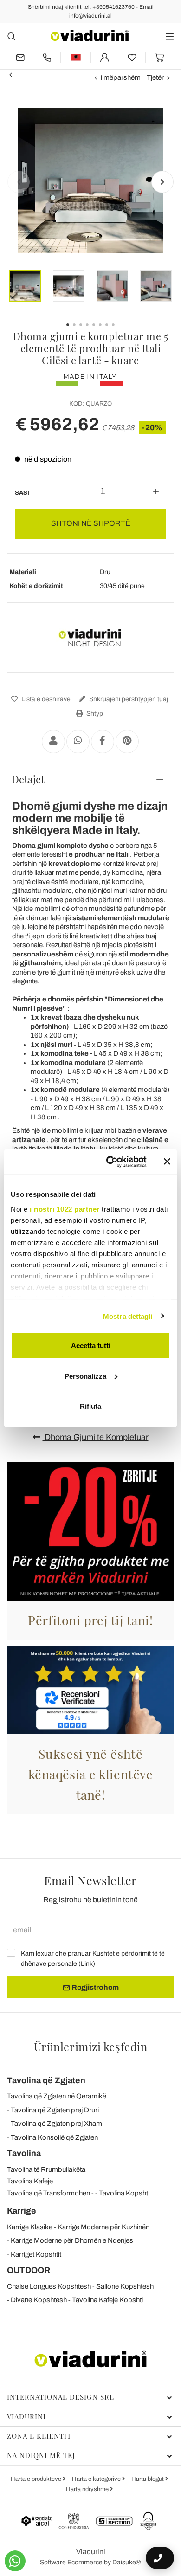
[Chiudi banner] (167, 1162)
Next (162, 182)
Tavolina (24, 2153)
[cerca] (11, 36)
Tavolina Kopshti (124, 2193)
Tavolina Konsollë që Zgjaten (54, 2137)
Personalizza (85, 1376)
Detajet (28, 779)
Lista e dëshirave (45, 699)
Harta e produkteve (37, 2479)
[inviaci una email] (20, 57)
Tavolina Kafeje (30, 2181)
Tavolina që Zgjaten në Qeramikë (57, 2096)
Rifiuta (90, 1406)
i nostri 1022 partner (65, 1209)
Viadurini (26, 2416)
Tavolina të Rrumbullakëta (46, 2169)
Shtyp (94, 713)
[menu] (170, 36)
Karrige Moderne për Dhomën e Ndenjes (72, 2240)
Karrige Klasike (30, 2227)
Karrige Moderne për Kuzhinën (103, 2227)
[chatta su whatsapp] (15, 2561)
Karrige (22, 2211)
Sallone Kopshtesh (125, 2286)
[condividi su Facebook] (103, 742)
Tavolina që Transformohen (48, 2193)
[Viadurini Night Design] (90, 638)
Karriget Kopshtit (36, 2254)
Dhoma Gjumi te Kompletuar (96, 1437)
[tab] (90, 779)
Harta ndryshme (88, 2489)
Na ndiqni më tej (41, 2455)
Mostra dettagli (128, 1316)
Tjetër (155, 77)
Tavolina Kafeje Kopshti (107, 2300)
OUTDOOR (29, 2270)
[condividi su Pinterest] (127, 742)
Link (87, 1964)
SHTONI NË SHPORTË (91, 523)
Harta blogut (148, 2479)
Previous (19, 182)
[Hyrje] (104, 57)
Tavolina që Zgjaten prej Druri (55, 2110)
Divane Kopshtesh (39, 2300)
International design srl (61, 2397)
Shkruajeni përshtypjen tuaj (128, 699)
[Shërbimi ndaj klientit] (47, 57)
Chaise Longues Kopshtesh (49, 2286)
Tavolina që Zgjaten (46, 2080)
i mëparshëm (121, 77)
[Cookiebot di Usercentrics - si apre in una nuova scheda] (110, 1162)
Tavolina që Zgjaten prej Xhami (57, 2124)
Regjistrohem (94, 1987)
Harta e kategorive (97, 2479)
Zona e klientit (39, 2436)
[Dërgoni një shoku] (53, 742)
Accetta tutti (91, 1346)
